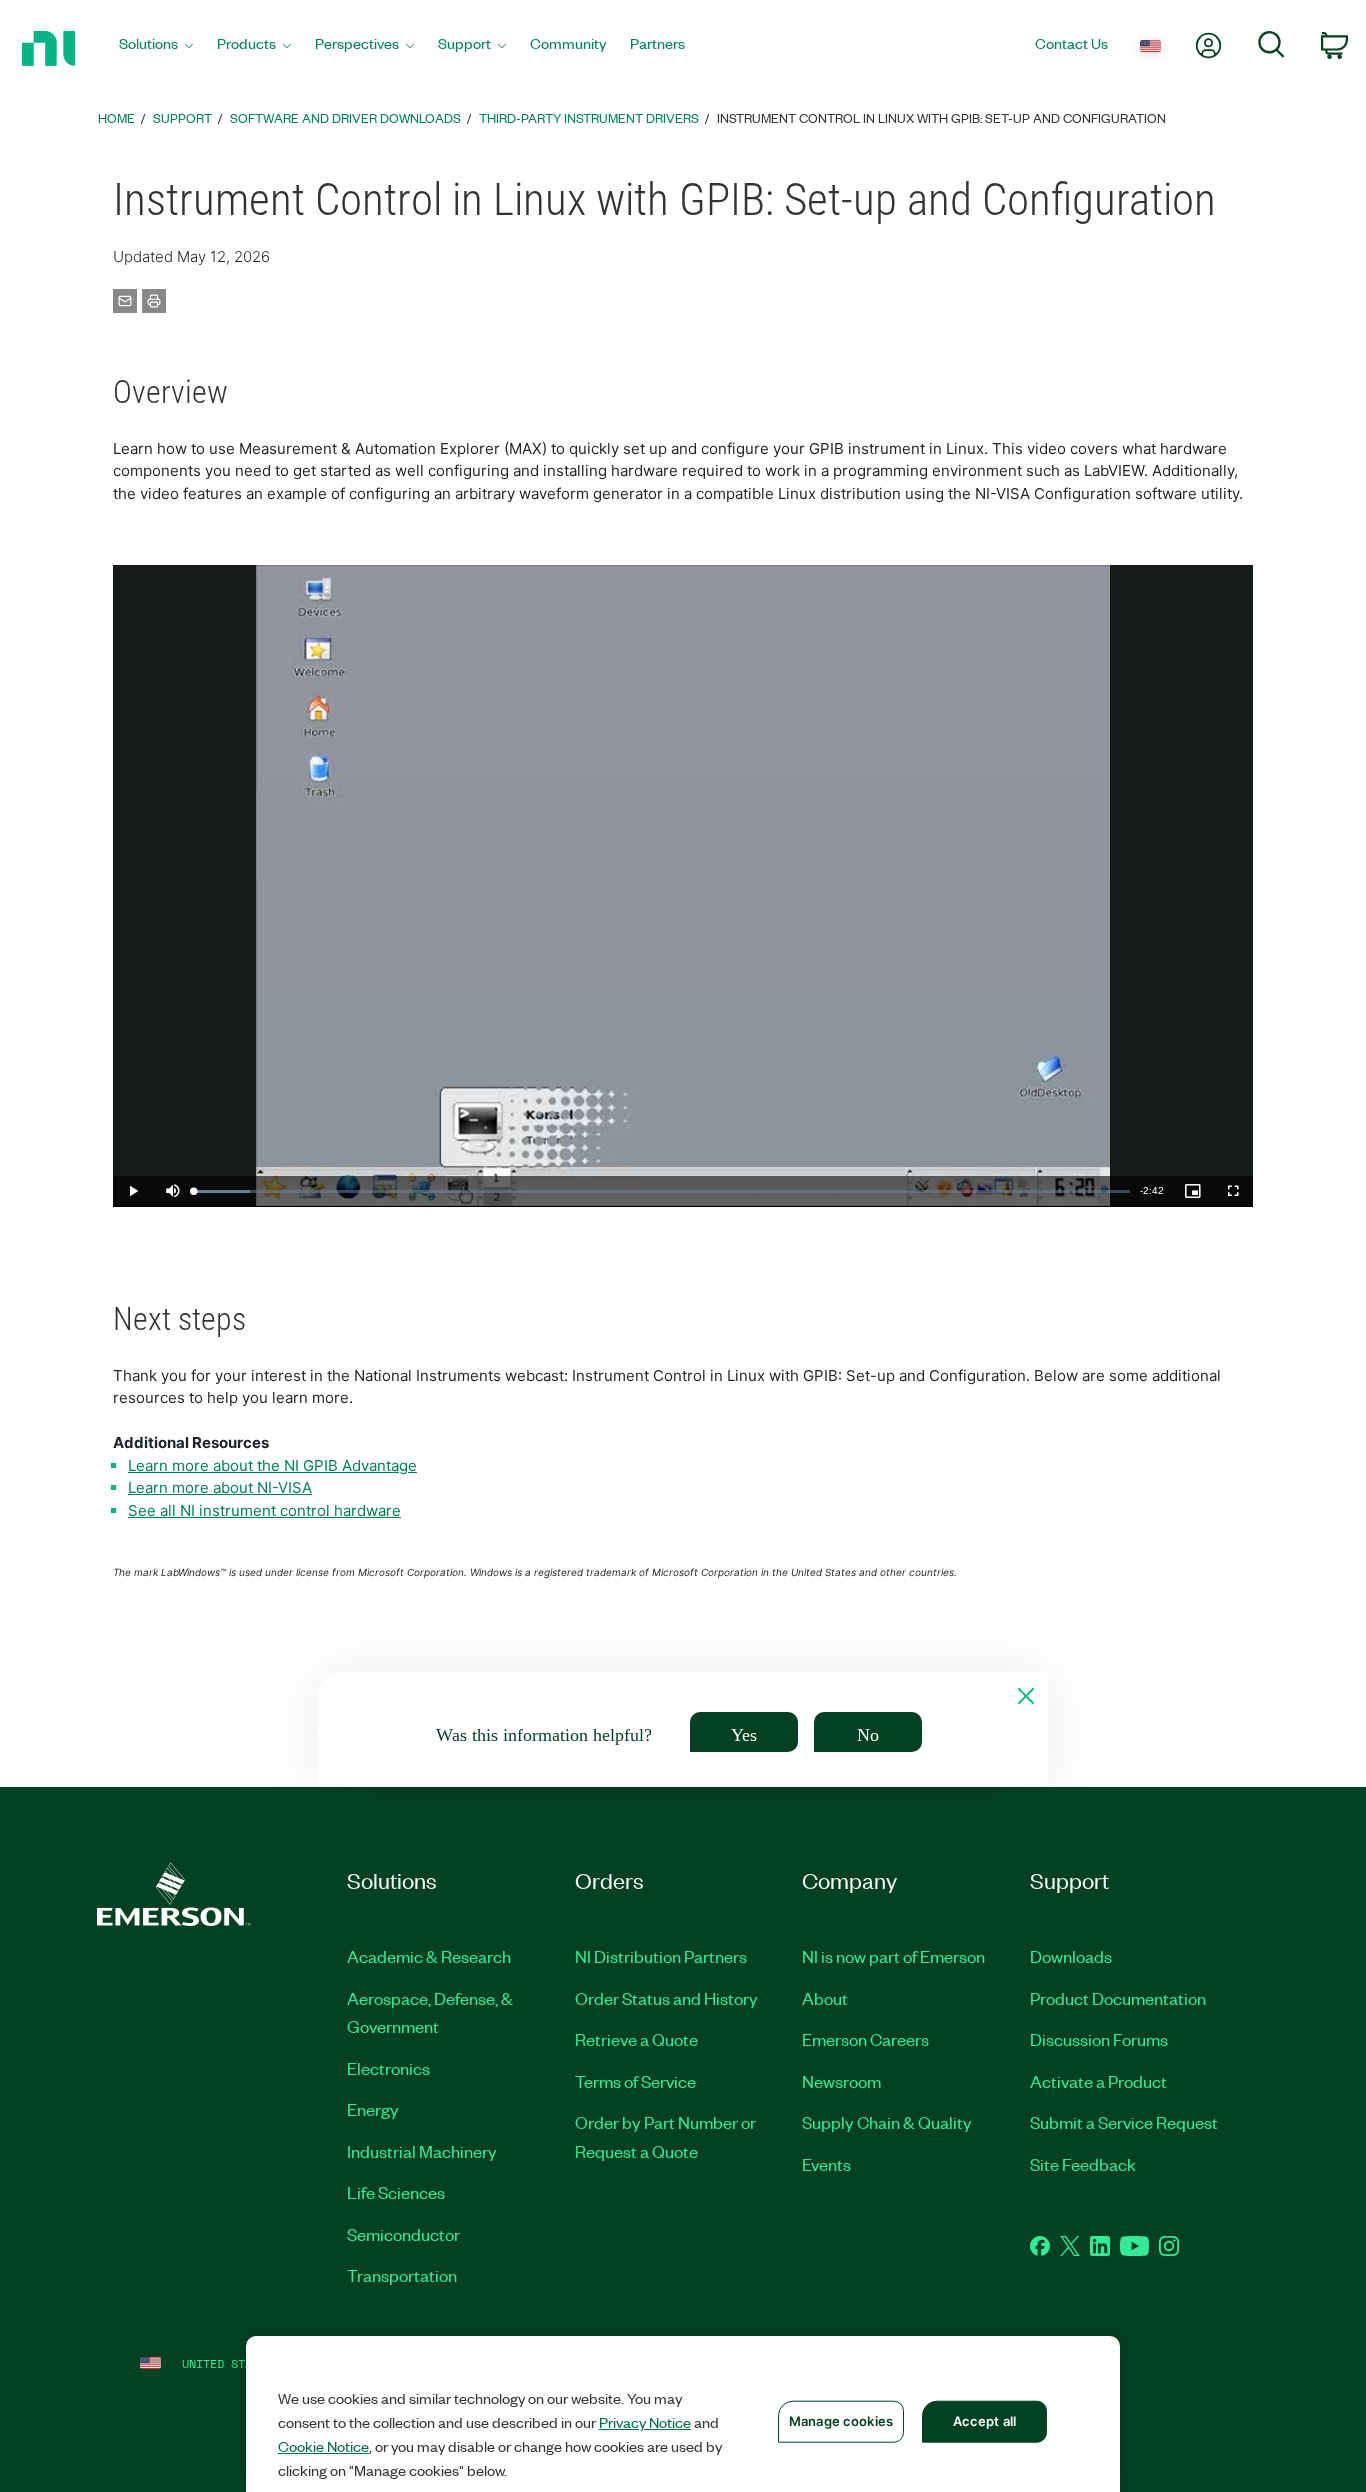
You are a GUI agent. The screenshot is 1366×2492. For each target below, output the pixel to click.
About (825, 1998)
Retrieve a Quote (636, 2039)
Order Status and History (666, 1998)
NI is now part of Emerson (893, 1956)
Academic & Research (429, 1956)
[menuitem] (156, 48)
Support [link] (182, 117)
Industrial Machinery (422, 2151)
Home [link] (116, 117)
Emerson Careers (865, 2039)
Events (826, 2164)
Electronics (388, 2068)
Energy (373, 2109)
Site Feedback (1083, 2164)
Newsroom (841, 2081)
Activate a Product (1098, 2081)
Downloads (1071, 1956)
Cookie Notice (323, 2446)
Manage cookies (841, 2421)
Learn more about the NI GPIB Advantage (272, 1465)
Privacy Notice (645, 2422)
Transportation (402, 2275)
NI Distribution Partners (661, 1956)
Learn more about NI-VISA (220, 1487)
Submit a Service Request (1124, 2122)
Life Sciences (396, 2192)
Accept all (984, 2421)
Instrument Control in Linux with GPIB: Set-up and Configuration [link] (941, 117)
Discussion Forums (1099, 2039)
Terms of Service (635, 2081)
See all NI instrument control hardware (264, 1510)
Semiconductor (403, 2234)
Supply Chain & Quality (887, 2122)
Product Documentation (1118, 1998)
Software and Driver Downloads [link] (345, 117)
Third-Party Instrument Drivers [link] (589, 117)
